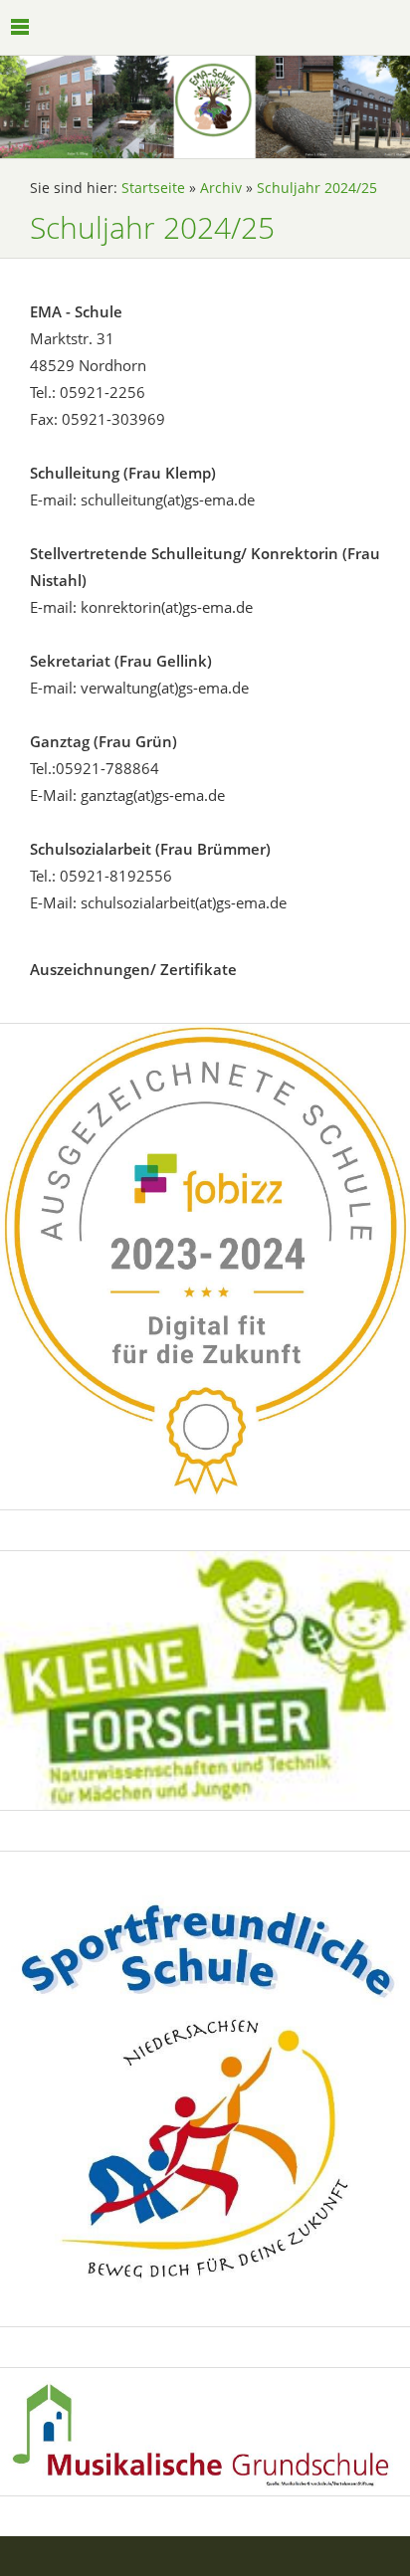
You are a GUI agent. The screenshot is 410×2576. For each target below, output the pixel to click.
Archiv (221, 188)
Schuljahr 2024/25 (317, 188)
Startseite (153, 188)
